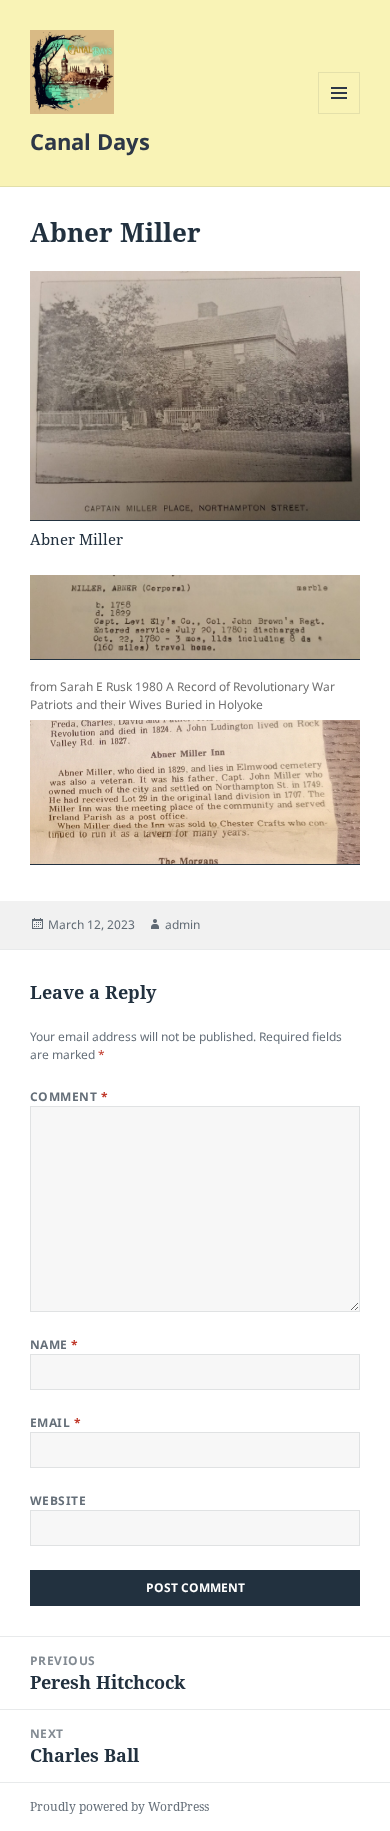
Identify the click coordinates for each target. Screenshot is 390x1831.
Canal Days (90, 141)
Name (54, 1344)
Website (58, 1500)
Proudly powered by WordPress (119, 1806)
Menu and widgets (339, 113)
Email (55, 1422)
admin (182, 924)
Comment (69, 1096)
